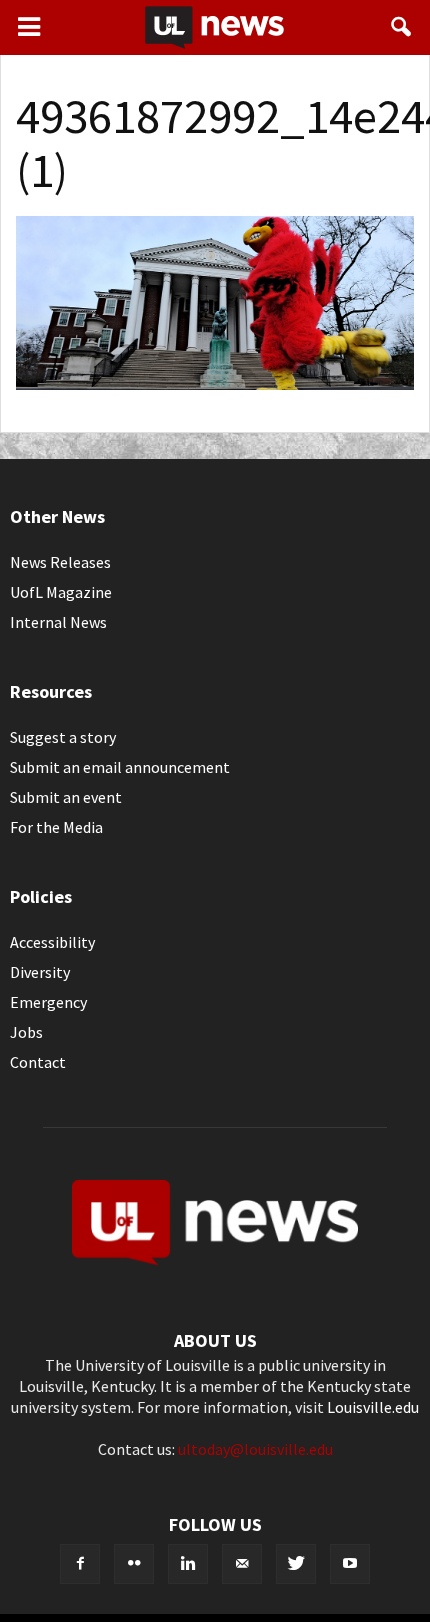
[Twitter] (296, 1564)
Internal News (58, 622)
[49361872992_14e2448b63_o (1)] (215, 384)
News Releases (60, 562)
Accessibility (52, 942)
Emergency (48, 1002)
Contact (38, 1062)
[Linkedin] (188, 1564)
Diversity (40, 972)
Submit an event (66, 797)
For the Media (56, 827)
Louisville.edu (373, 1407)
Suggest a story (63, 737)
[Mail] (242, 1564)
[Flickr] (134, 1564)
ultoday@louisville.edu (255, 1449)
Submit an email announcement (120, 767)
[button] (402, 27)
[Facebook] (80, 1564)
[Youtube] (350, 1564)
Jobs (26, 1032)
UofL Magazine (61, 592)
